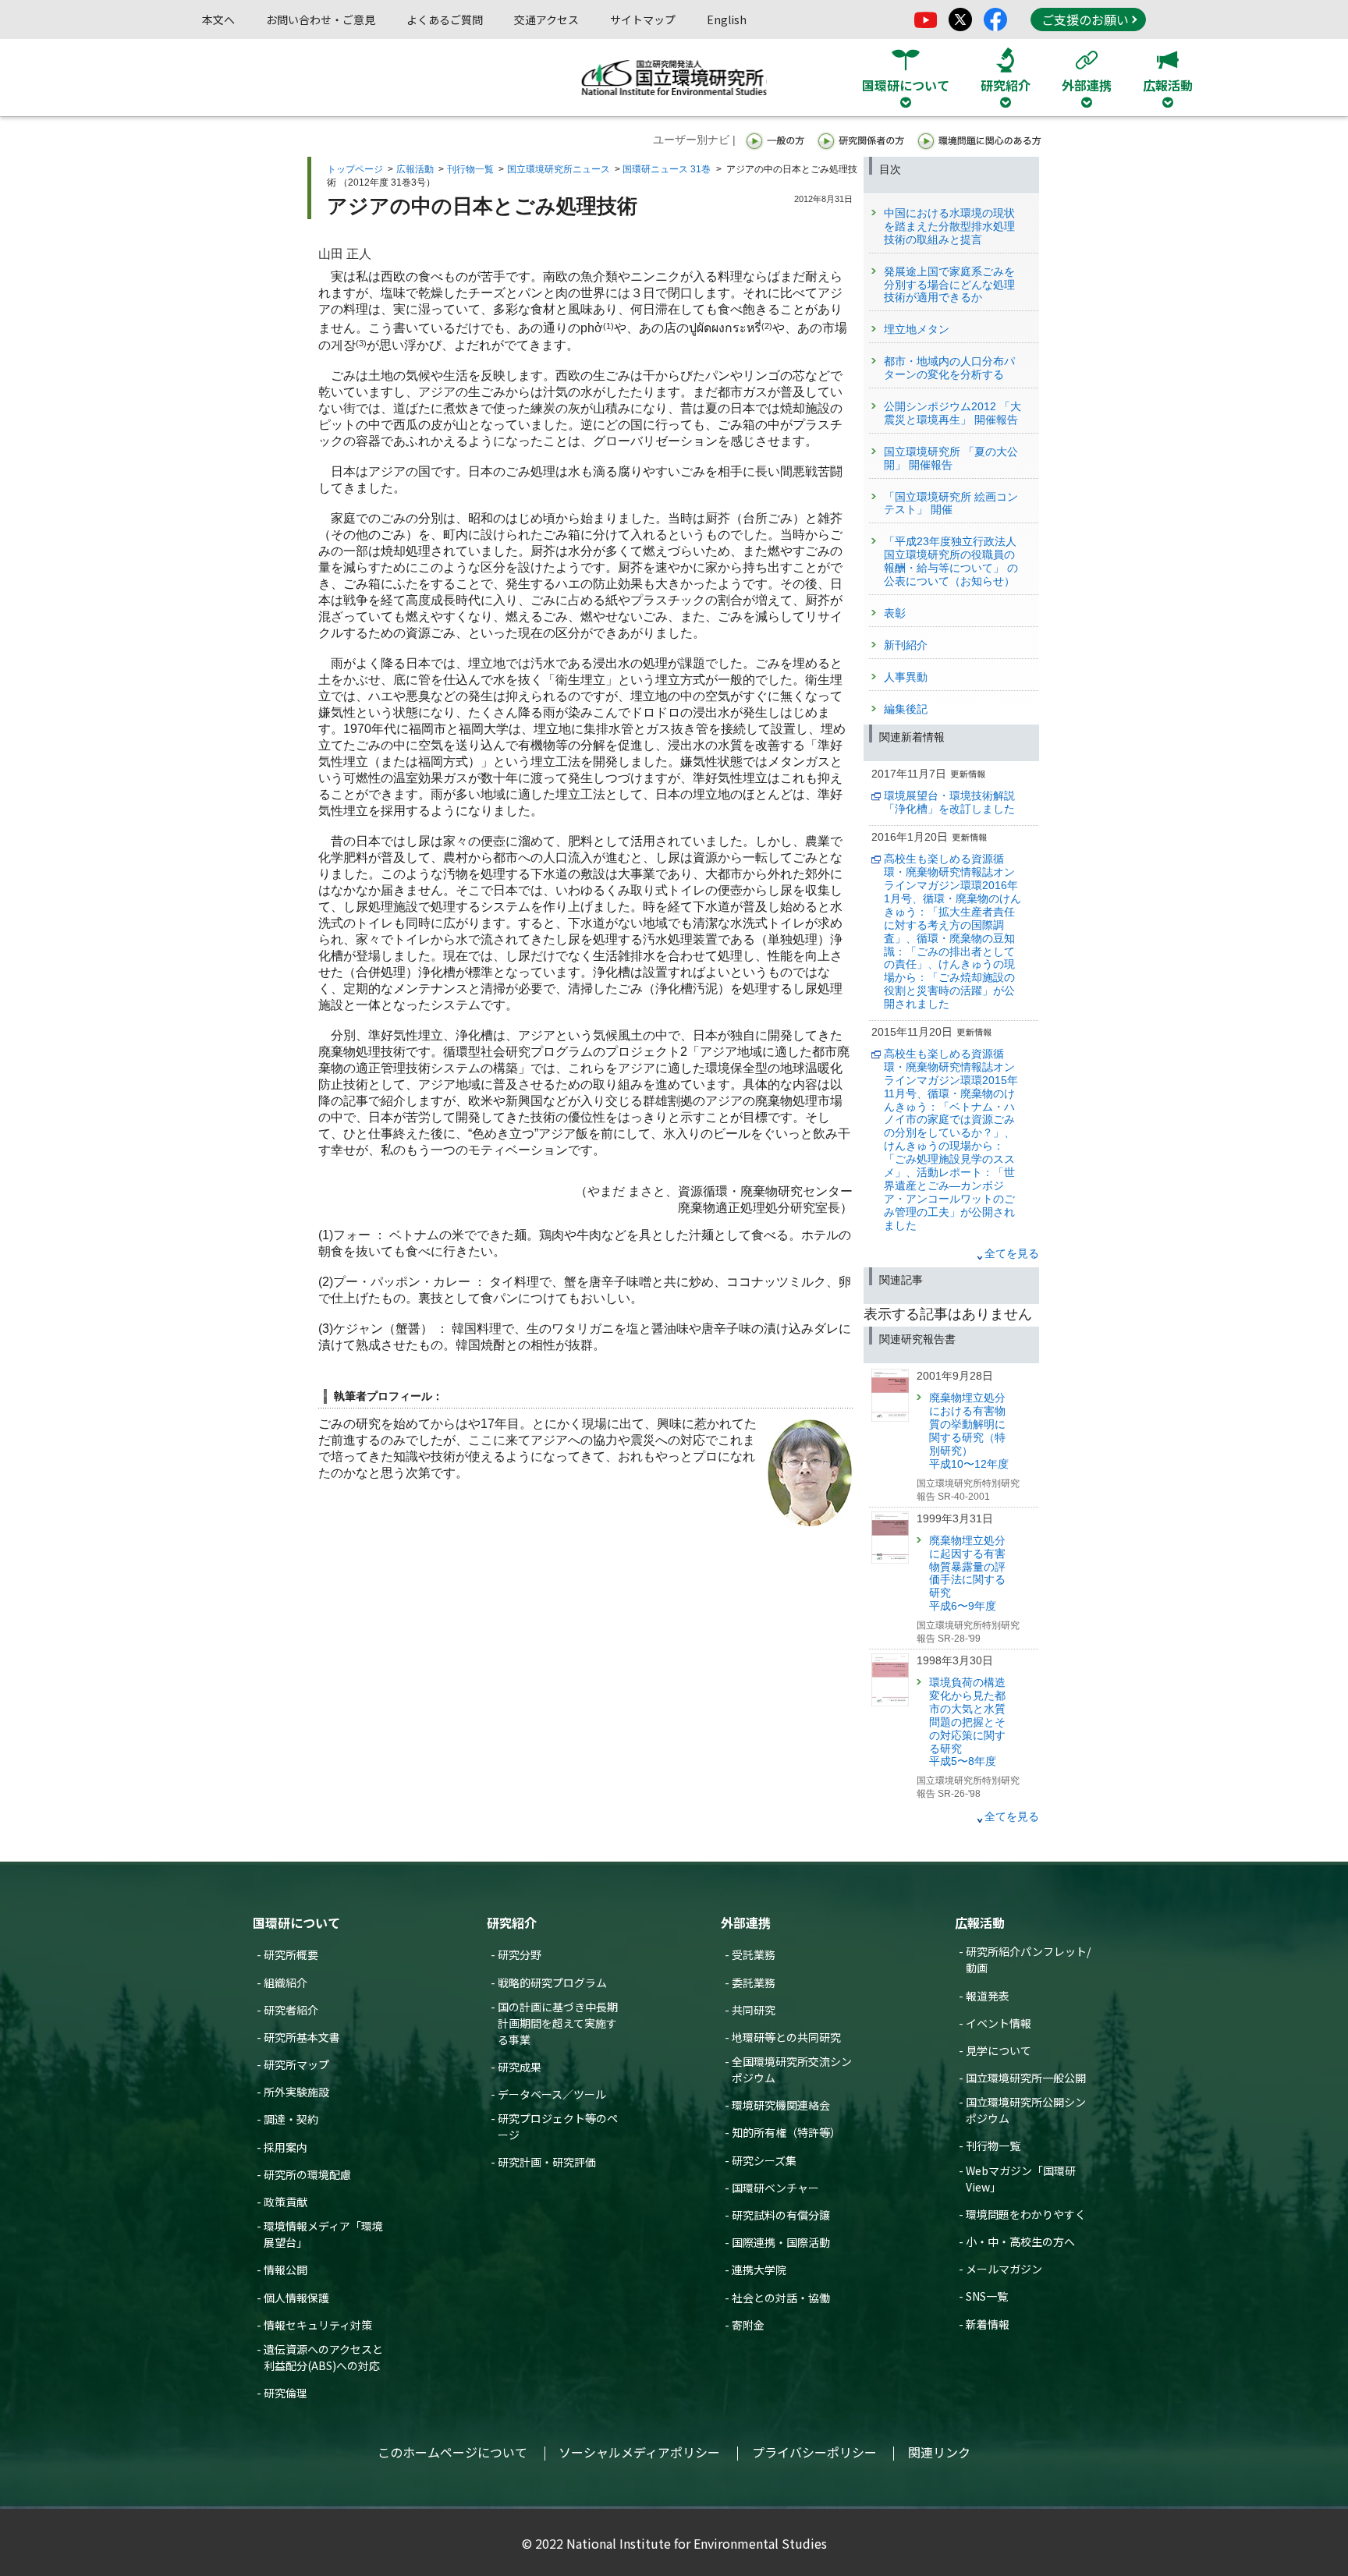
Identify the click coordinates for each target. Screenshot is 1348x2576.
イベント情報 (999, 2023)
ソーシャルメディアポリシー (639, 2452)
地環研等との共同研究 (786, 2037)
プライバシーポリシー (814, 2452)
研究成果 (520, 2067)
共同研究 (754, 2010)
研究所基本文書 (302, 2037)
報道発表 (988, 1996)
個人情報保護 (296, 2298)
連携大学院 (759, 2270)
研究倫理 (286, 2393)
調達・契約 (291, 2119)
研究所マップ (296, 2064)
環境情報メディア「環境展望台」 (323, 2234)
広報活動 (415, 169)
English (727, 19)
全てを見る (1012, 1253)
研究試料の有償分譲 (781, 2215)
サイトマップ (643, 19)
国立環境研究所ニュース (559, 169)
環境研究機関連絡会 (781, 2105)
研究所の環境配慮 (307, 2174)
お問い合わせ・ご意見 (321, 19)
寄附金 (748, 2325)
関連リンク (939, 2452)
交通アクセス (546, 19)
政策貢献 (286, 2202)
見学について (999, 2050)
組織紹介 (286, 1982)
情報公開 (286, 2270)
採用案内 (286, 2147)
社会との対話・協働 (781, 2298)
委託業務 (754, 1982)
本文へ (218, 19)
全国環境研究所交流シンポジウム (792, 2069)
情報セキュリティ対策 (318, 2325)
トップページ (355, 169)
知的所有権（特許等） (786, 2132)
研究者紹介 (291, 2010)
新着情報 (988, 2324)
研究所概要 (291, 1954)
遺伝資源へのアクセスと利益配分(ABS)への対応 (323, 2357)
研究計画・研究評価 (547, 2162)
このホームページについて (452, 2452)
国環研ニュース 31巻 (667, 169)
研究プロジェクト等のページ (558, 2126)
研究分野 (520, 1954)
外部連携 (746, 1922)
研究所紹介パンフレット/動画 (1028, 1959)
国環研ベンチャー (775, 2188)
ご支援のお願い (1085, 19)
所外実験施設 (296, 2092)
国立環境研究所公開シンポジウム (1026, 2110)
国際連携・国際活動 (781, 2242)
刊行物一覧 (470, 169)
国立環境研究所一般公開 (1026, 2078)
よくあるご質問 (445, 19)
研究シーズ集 (764, 2160)
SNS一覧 (987, 2296)
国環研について (296, 1922)
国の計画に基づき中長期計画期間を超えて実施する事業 (558, 2023)
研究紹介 (512, 1922)
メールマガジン (1004, 2269)
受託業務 (754, 1954)
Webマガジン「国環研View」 (1021, 2179)
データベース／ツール (552, 2094)
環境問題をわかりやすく (1026, 2214)
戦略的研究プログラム (552, 1982)
